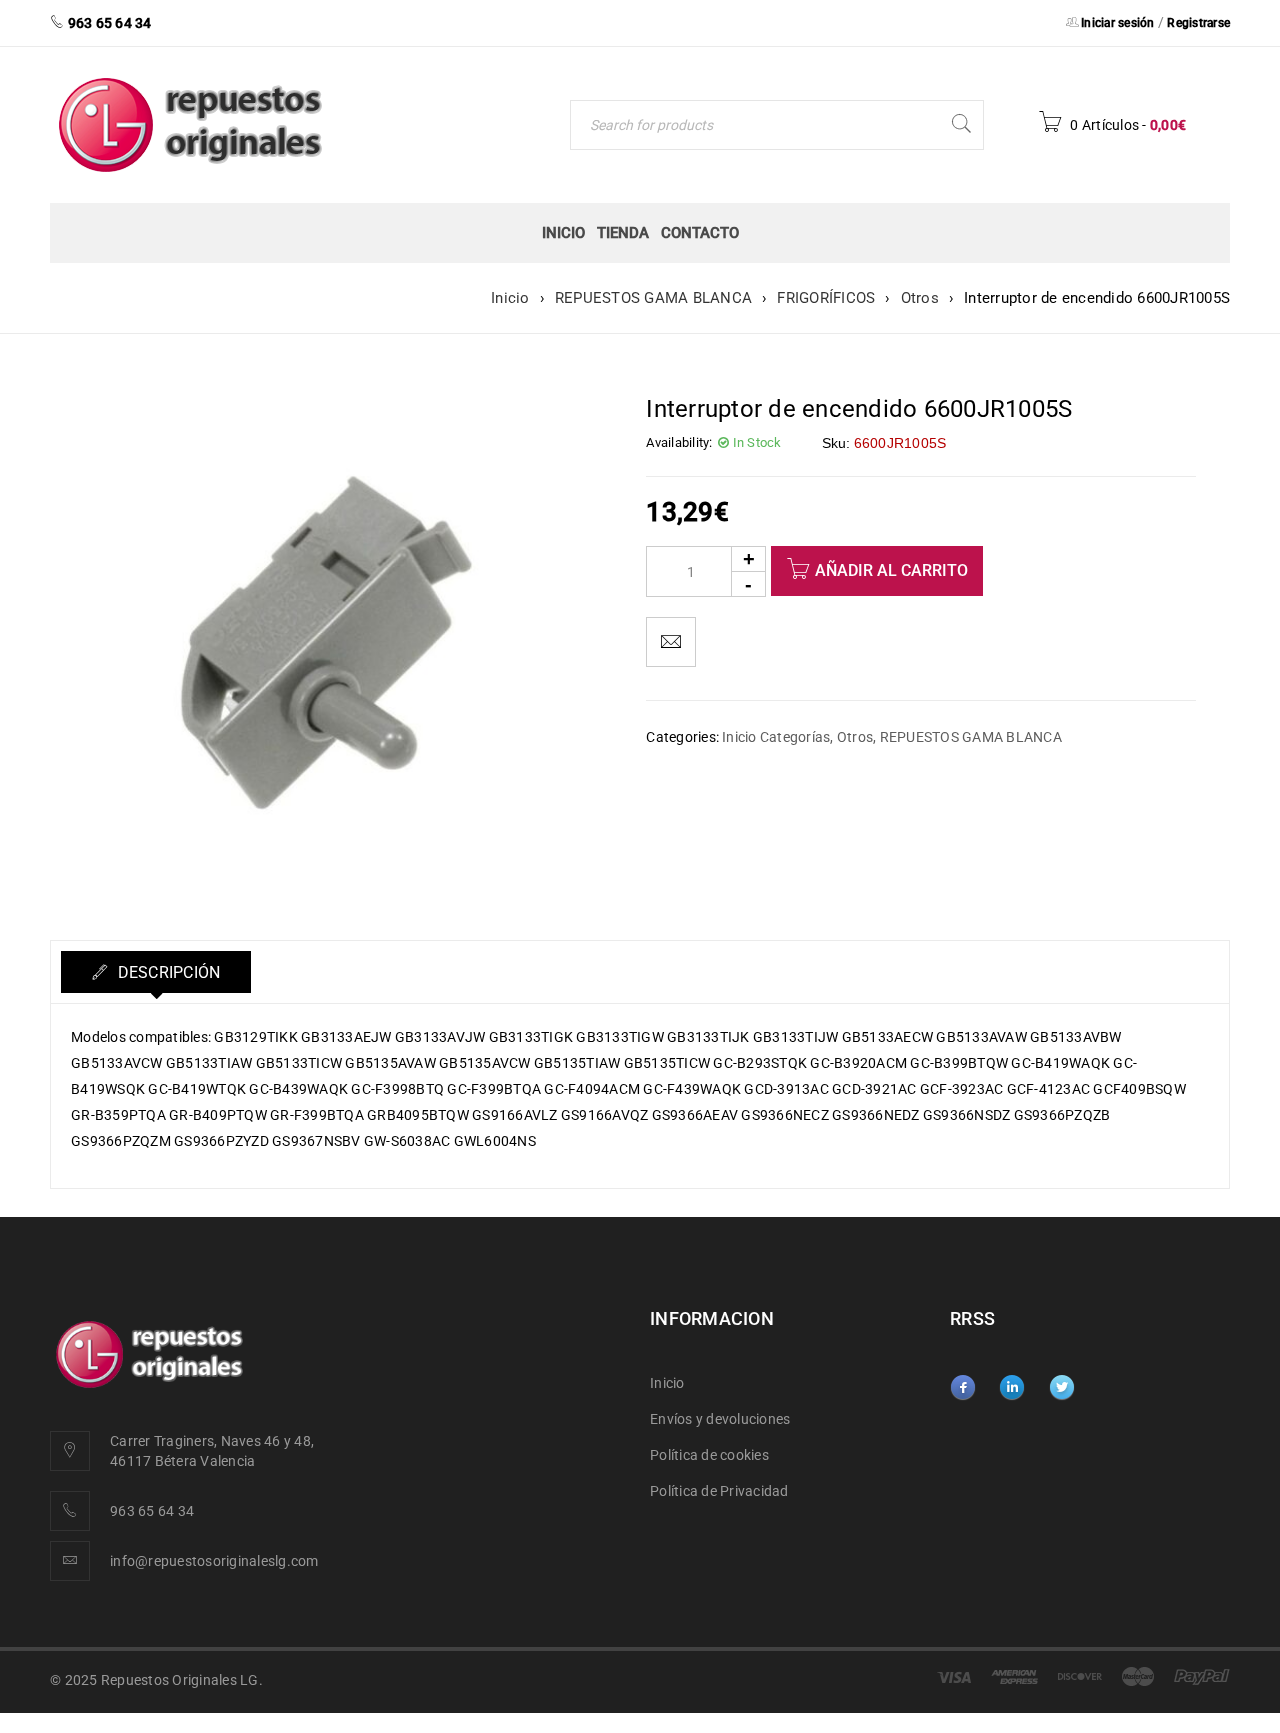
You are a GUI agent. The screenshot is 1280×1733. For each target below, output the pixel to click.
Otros (920, 298)
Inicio (510, 298)
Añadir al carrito (891, 570)
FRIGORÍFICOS (826, 298)
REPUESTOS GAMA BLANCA (653, 298)
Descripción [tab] (166, 972)
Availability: (679, 442)
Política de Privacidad (719, 1491)
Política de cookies (709, 1455)
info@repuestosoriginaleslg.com (214, 1561)
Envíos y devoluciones (720, 1419)
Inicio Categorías (776, 737)
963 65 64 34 (152, 1511)
